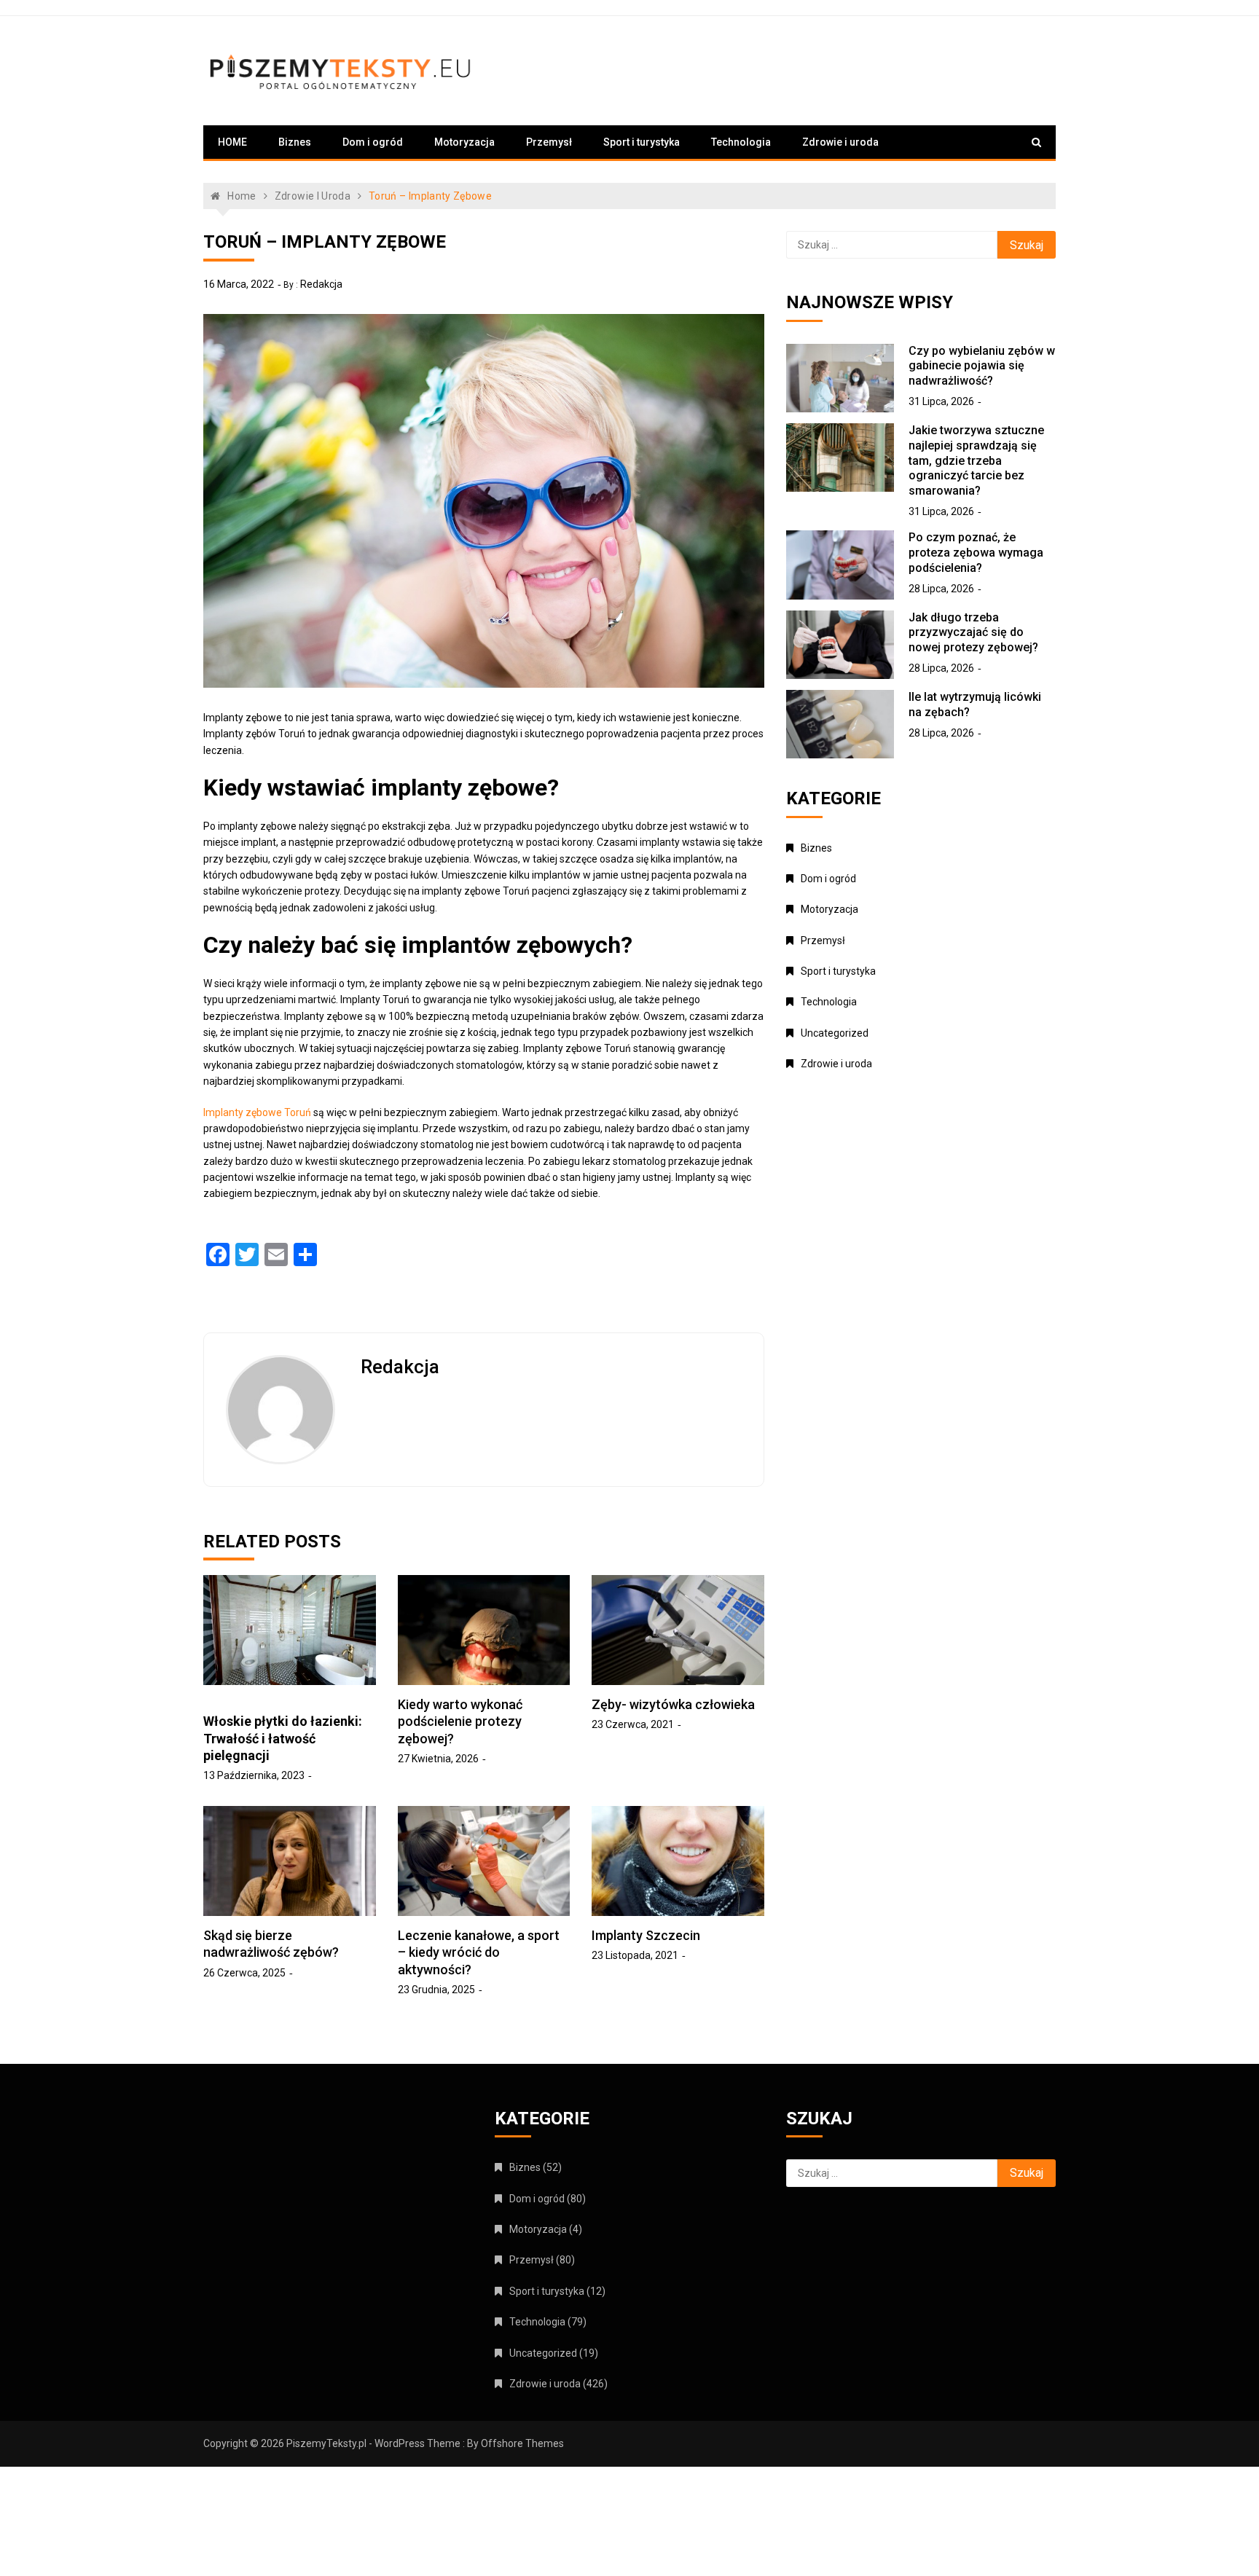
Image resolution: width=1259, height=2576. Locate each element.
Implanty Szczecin (646, 1935)
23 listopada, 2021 (635, 1955)
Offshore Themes (522, 2443)
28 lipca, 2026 (941, 589)
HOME (232, 142)
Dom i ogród (373, 142)
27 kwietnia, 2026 (438, 1759)
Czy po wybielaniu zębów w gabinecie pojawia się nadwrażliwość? (982, 366)
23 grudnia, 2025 (436, 1990)
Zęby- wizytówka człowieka (673, 1704)
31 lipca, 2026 (941, 401)
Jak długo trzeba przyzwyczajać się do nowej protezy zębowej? (973, 633)
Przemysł (549, 142)
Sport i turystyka (642, 142)
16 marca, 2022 (239, 284)
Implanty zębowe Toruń (257, 1112)
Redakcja (321, 284)
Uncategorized (835, 1033)
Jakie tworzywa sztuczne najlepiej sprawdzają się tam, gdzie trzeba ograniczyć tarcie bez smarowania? (976, 460)
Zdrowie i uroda (840, 142)
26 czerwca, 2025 (244, 1973)
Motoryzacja (464, 142)
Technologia (741, 142)
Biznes (295, 142)
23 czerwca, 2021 (633, 1724)
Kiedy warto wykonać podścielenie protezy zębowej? (460, 1721)
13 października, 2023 (254, 1775)
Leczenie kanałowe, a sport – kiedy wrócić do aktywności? (479, 1952)
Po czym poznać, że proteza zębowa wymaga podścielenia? (976, 553)
